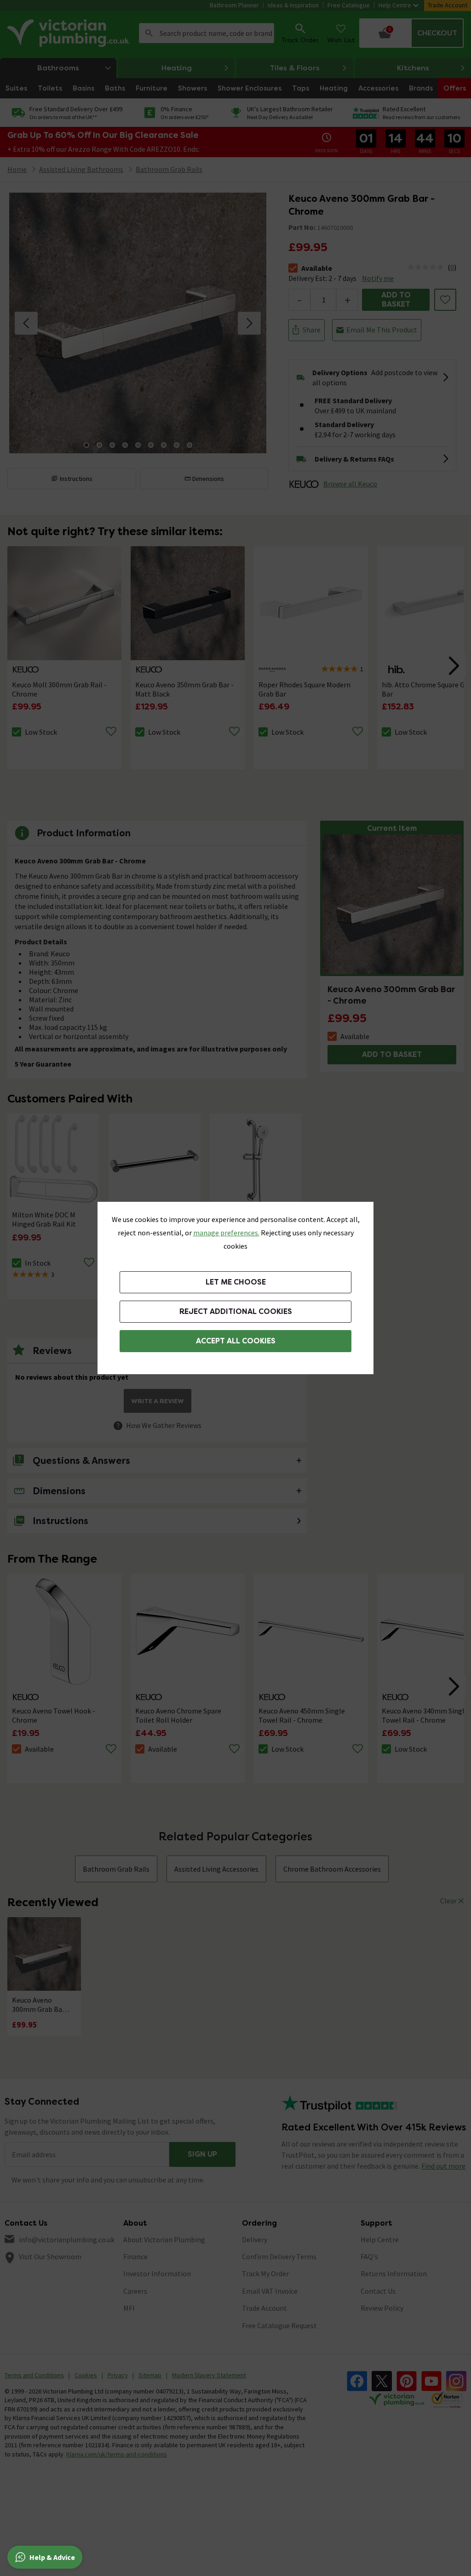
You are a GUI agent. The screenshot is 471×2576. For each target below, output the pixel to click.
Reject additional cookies (236, 1311)
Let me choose (236, 1282)
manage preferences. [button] (226, 1233)
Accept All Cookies (236, 1341)
